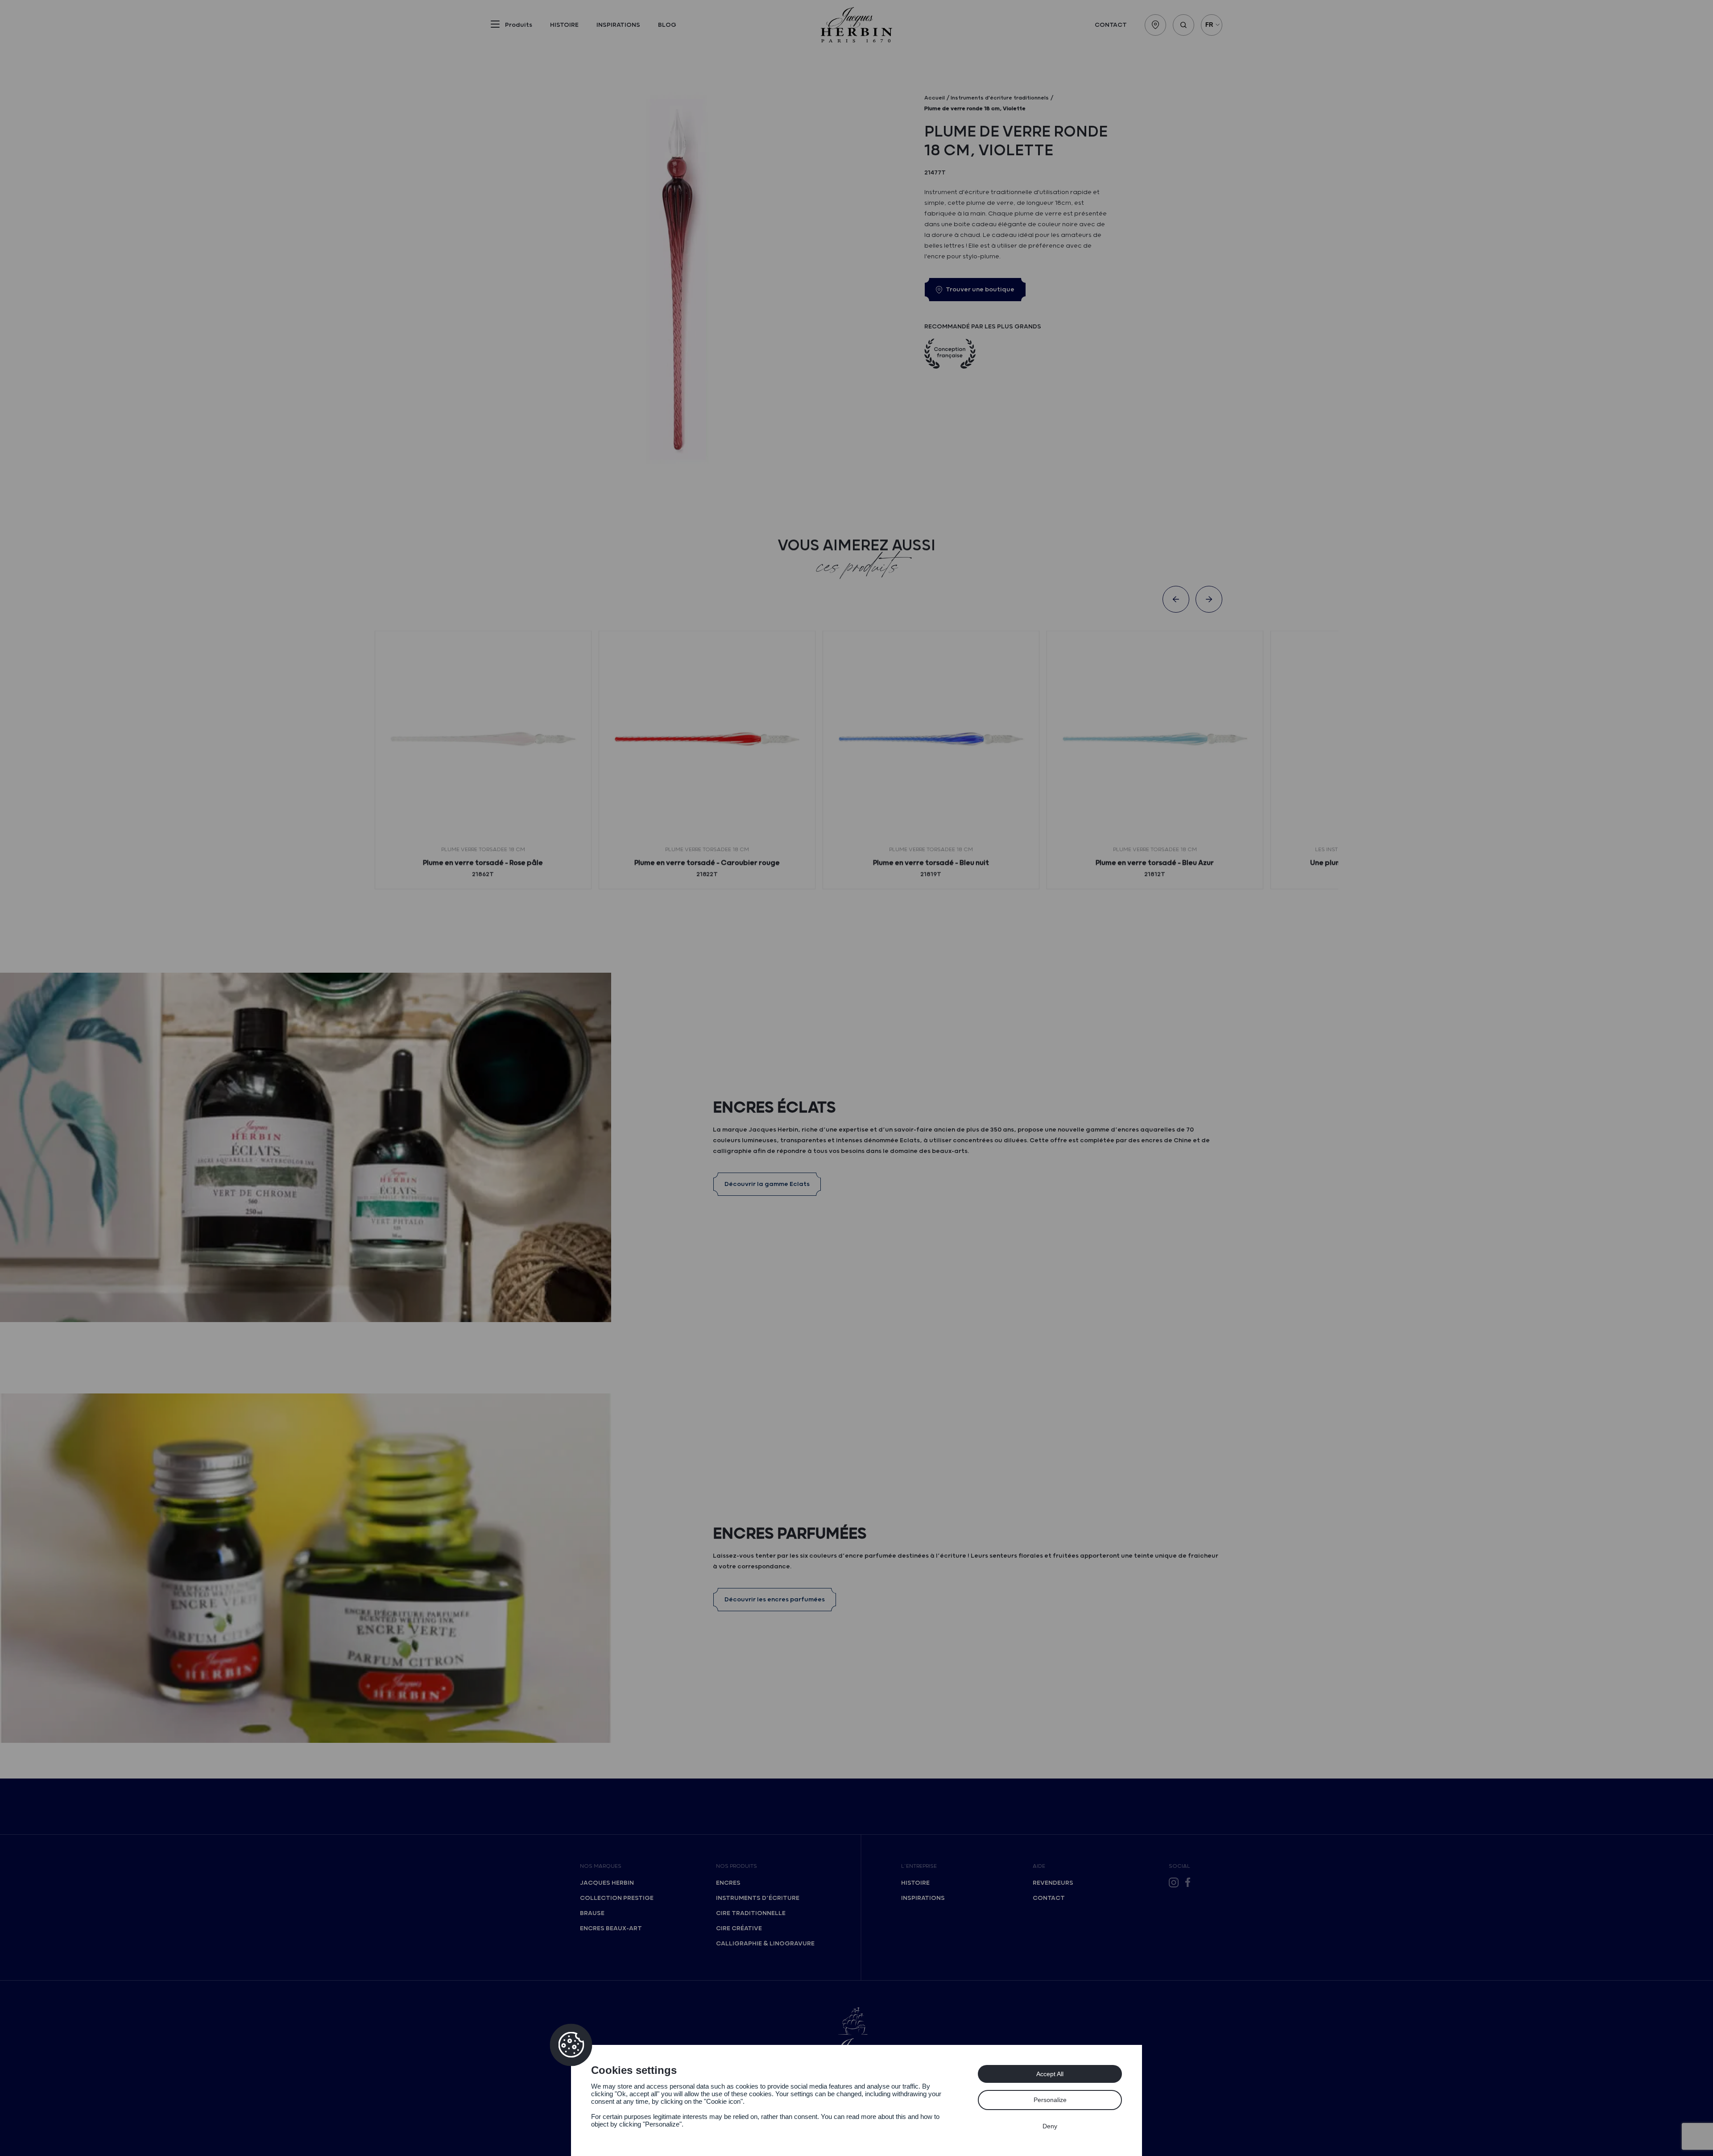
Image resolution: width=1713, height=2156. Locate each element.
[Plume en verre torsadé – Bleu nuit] (931, 739)
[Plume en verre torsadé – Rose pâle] (483, 739)
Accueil (935, 98)
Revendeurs (1053, 1883)
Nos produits (737, 1866)
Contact (1111, 25)
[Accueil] (856, 25)
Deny (1050, 2126)
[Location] (1155, 25)
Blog (667, 25)
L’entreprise (919, 1866)
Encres (728, 1883)
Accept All (1050, 2074)
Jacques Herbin (607, 1883)
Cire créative (739, 1928)
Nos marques (601, 1866)
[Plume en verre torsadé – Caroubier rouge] (707, 739)
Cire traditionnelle (751, 1913)
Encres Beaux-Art (611, 1928)
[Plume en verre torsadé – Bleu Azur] (1155, 739)
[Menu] (495, 26)
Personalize (1050, 2100)
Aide (1039, 1866)
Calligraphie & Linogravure (765, 1944)
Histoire (564, 25)
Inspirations (618, 25)
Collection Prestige (617, 1898)
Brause (592, 1913)
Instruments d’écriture (758, 1898)
